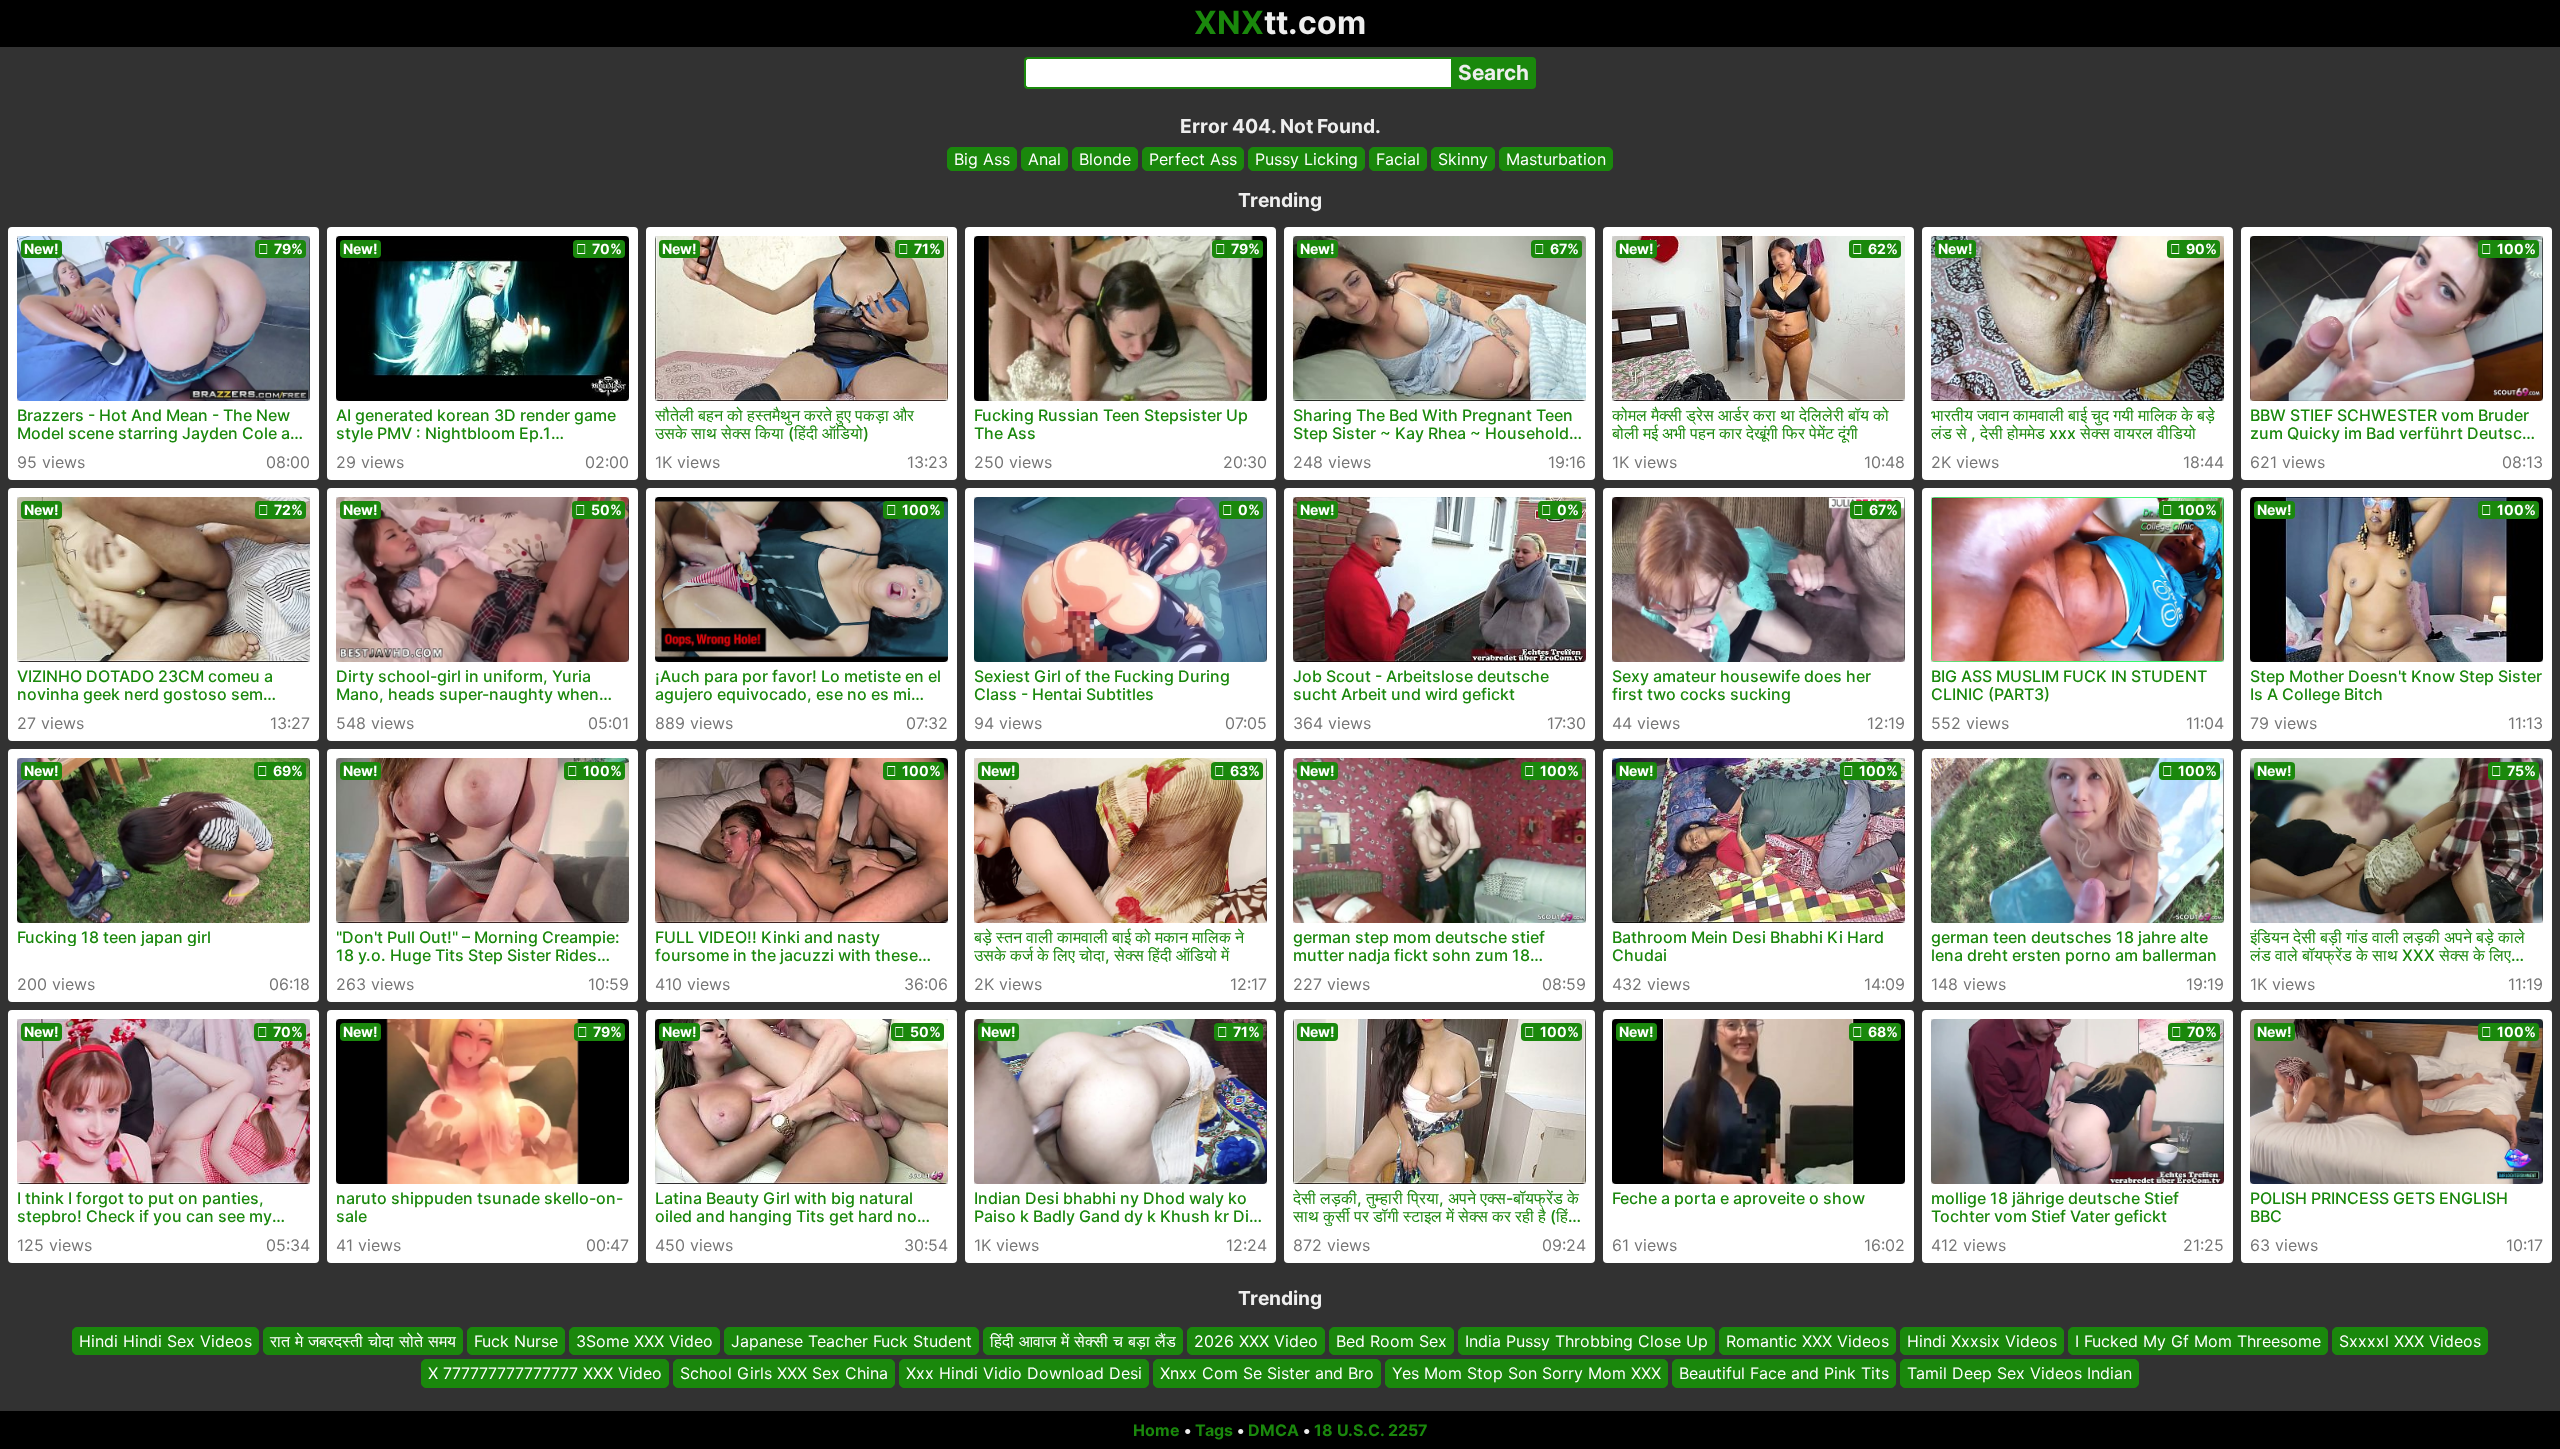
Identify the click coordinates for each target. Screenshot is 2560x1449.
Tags (1214, 1430)
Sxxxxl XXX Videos (2410, 1341)
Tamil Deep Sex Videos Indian (2019, 1374)
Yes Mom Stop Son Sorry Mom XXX (1526, 1374)
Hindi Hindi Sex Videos (165, 1341)
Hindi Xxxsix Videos (1982, 1341)
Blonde (1105, 159)
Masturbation (1556, 159)
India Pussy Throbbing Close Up (1586, 1341)
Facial (1398, 159)
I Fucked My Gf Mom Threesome (2198, 1341)
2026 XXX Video (1256, 1341)
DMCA (1273, 1430)
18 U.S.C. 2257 (1371, 1430)
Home (1156, 1430)
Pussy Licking (1306, 159)
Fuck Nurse (516, 1341)
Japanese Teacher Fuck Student (851, 1341)
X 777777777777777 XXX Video (545, 1374)
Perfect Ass (1193, 159)
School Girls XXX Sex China (784, 1374)
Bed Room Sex (1391, 1341)
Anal (1044, 159)
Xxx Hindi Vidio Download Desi (1024, 1374)
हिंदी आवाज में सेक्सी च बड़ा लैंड (1083, 1341)
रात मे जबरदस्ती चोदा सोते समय (363, 1341)
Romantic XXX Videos (1807, 1341)
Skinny (1463, 159)
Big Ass (982, 159)
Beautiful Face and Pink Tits (1784, 1374)
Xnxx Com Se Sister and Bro (1267, 1374)
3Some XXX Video (644, 1341)
